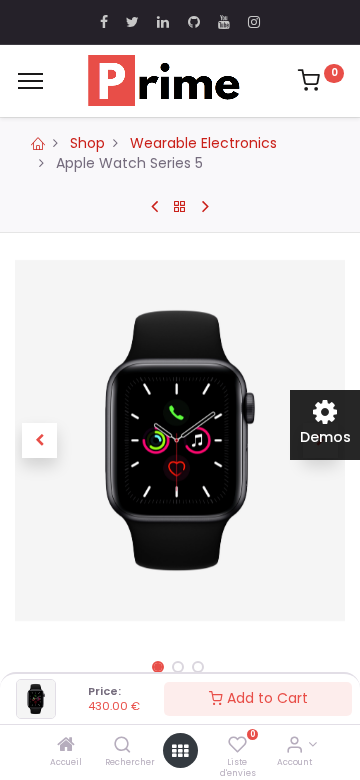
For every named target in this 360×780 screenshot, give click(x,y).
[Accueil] (66, 746)
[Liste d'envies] (237, 746)
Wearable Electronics (203, 143)
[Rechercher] (122, 746)
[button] (40, 441)
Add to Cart (265, 698)
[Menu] (30, 81)
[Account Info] (294, 746)
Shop (87, 143)
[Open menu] (180, 751)
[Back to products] (180, 207)
